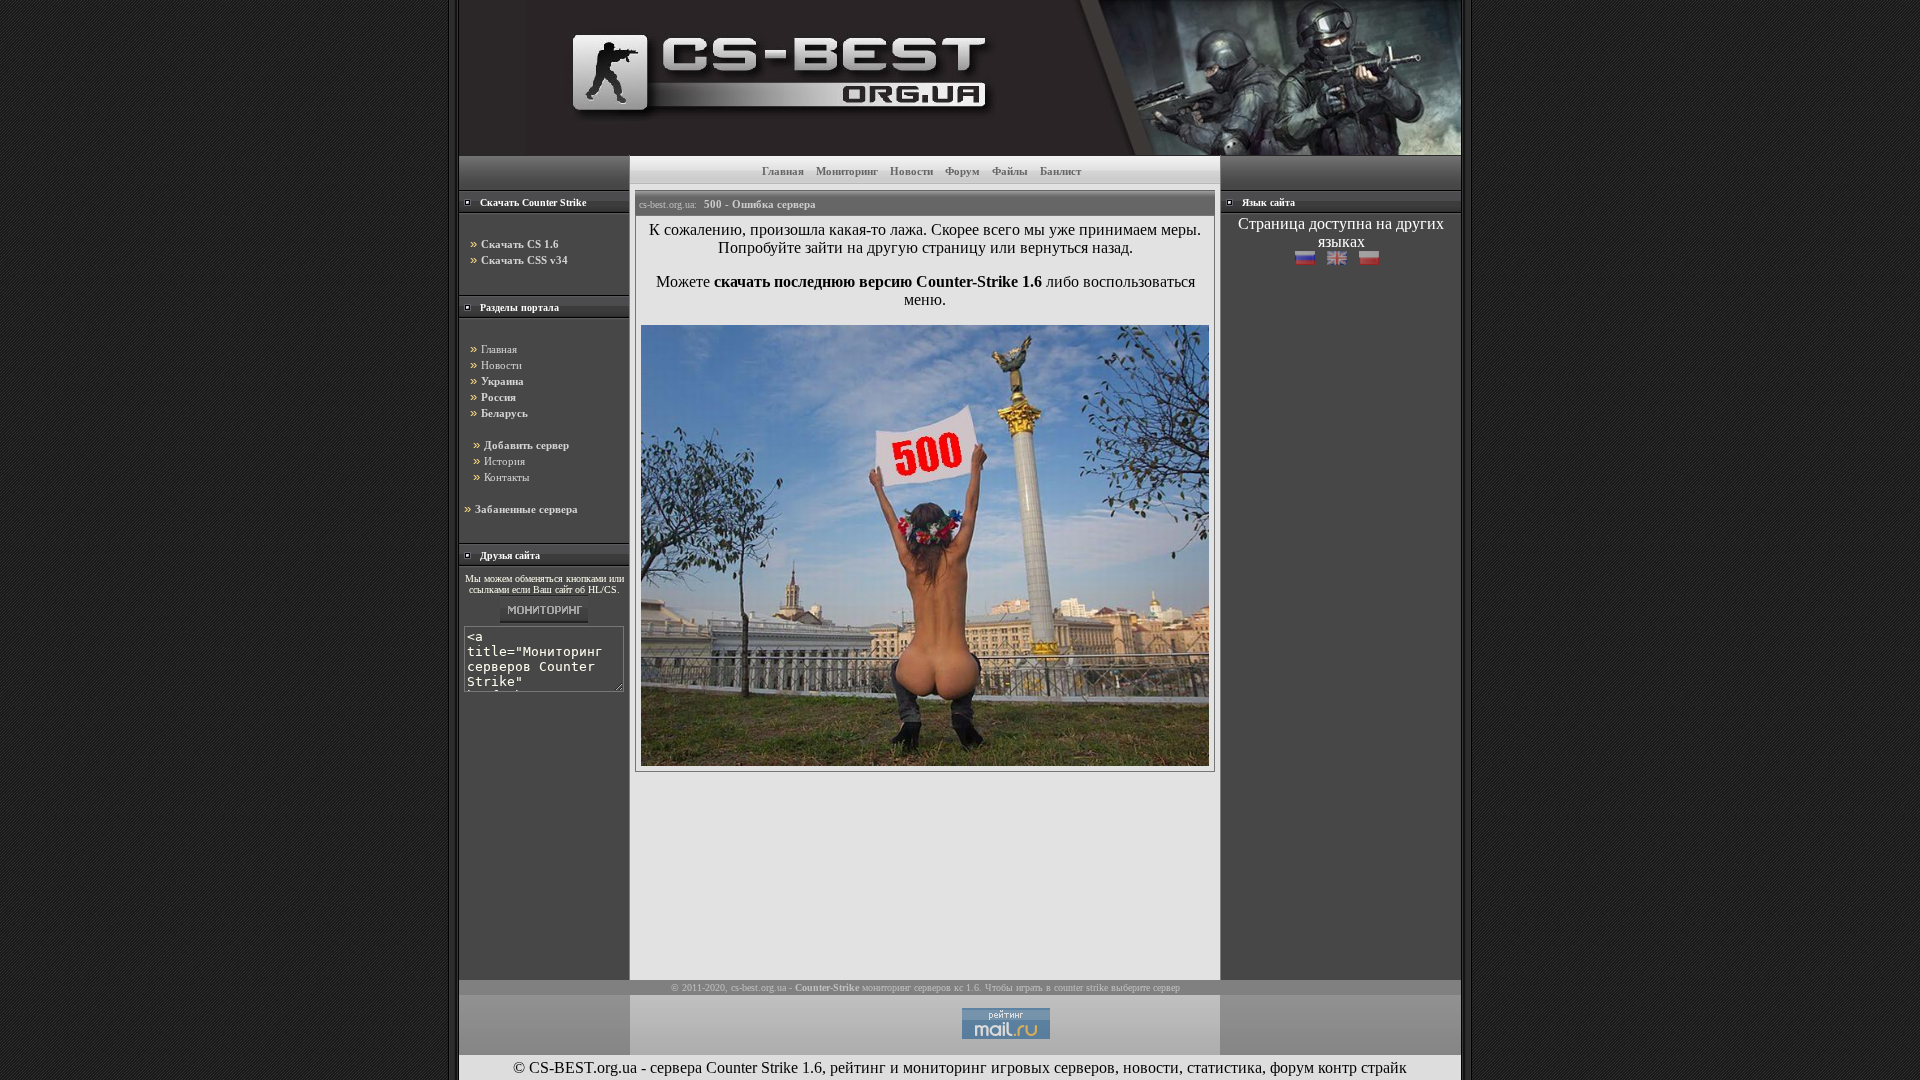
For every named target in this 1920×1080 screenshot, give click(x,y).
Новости (911, 171)
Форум (962, 171)
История (504, 461)
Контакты (506, 477)
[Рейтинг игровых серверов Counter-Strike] (993, 149)
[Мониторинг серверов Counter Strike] (544, 622)
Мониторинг (847, 171)
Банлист (1060, 171)
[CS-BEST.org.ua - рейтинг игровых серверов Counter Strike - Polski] (1373, 259)
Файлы (1010, 171)
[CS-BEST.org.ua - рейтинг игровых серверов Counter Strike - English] (1343, 259)
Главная (783, 171)
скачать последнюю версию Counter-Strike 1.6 (878, 281)
